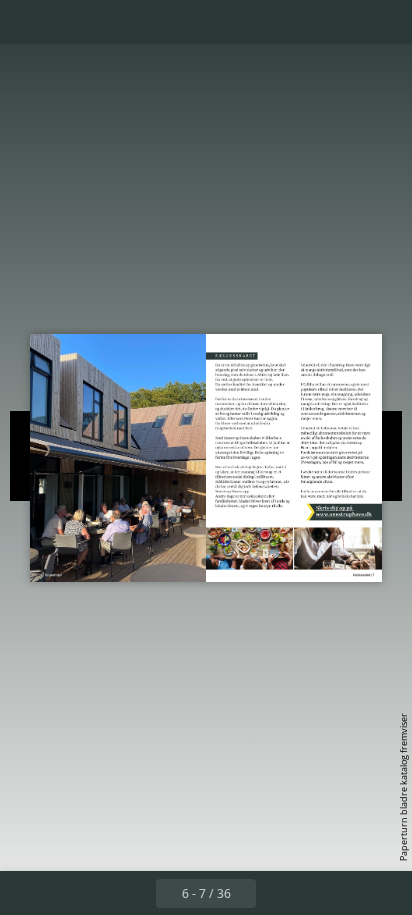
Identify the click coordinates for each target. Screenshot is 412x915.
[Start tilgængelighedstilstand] (116, 22)
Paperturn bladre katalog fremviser (403, 787)
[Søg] (72, 22)
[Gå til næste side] (278, 893)
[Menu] (28, 22)
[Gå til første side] (90, 893)
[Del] (340, 22)
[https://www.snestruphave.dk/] (354, 511)
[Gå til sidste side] (322, 893)
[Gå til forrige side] (134, 893)
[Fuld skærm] (384, 22)
